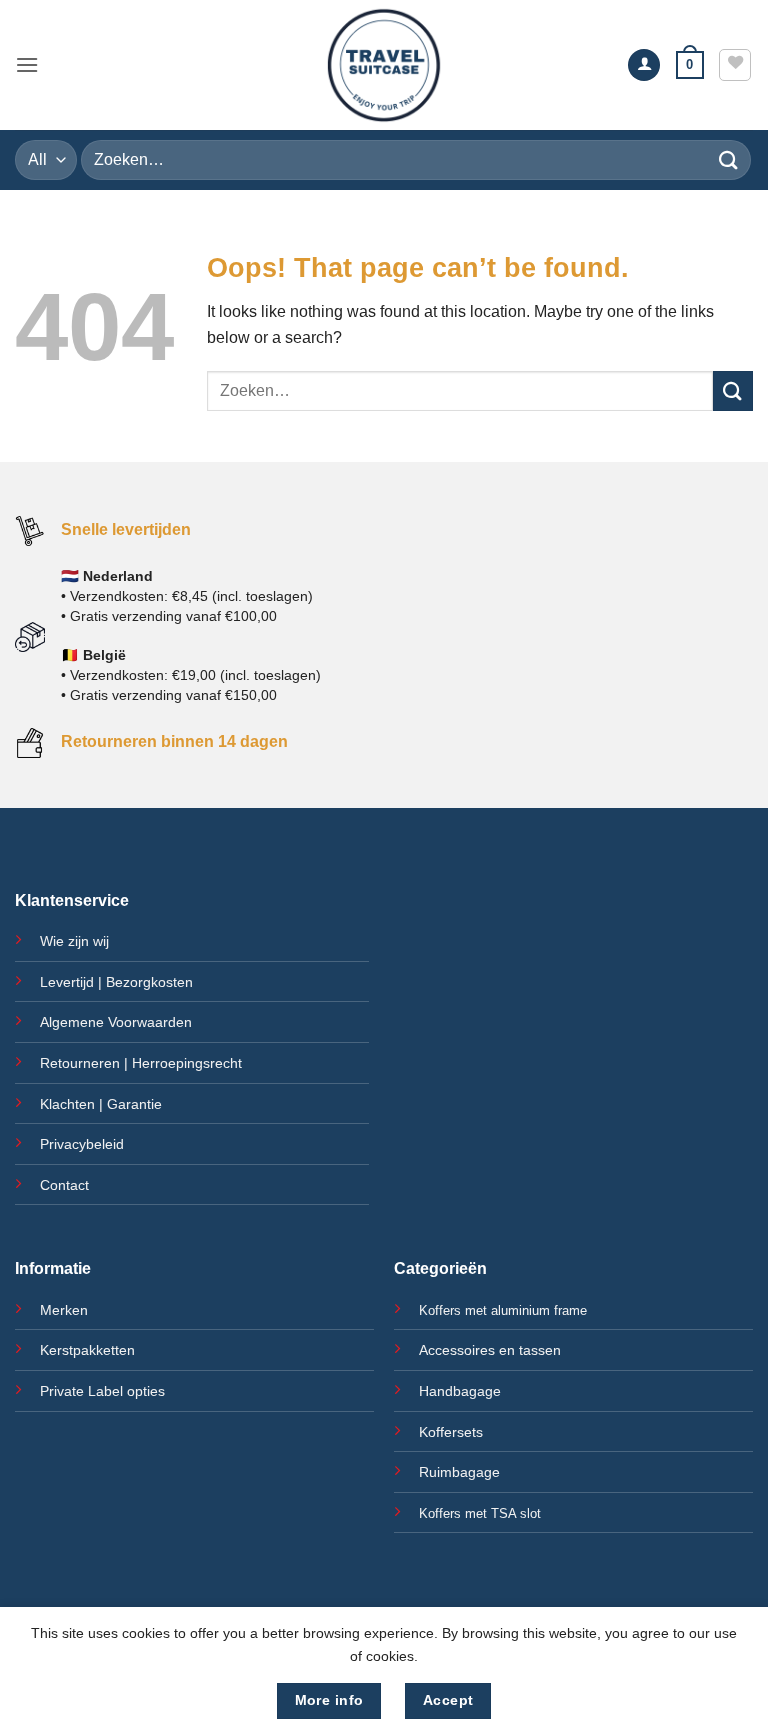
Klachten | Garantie (101, 1104)
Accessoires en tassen (490, 1350)
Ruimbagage (459, 1472)
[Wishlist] (735, 65)
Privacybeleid (82, 1144)
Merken (64, 1310)
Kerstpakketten (87, 1350)
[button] (27, 64)
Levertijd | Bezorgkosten (116, 982)
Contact (64, 1185)
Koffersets (451, 1432)
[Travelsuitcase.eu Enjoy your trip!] (384, 65)
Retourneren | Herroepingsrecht (141, 1063)
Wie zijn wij (74, 941)
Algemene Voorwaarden (116, 1022)
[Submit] (729, 159)
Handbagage (460, 1391)
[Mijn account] (644, 65)
